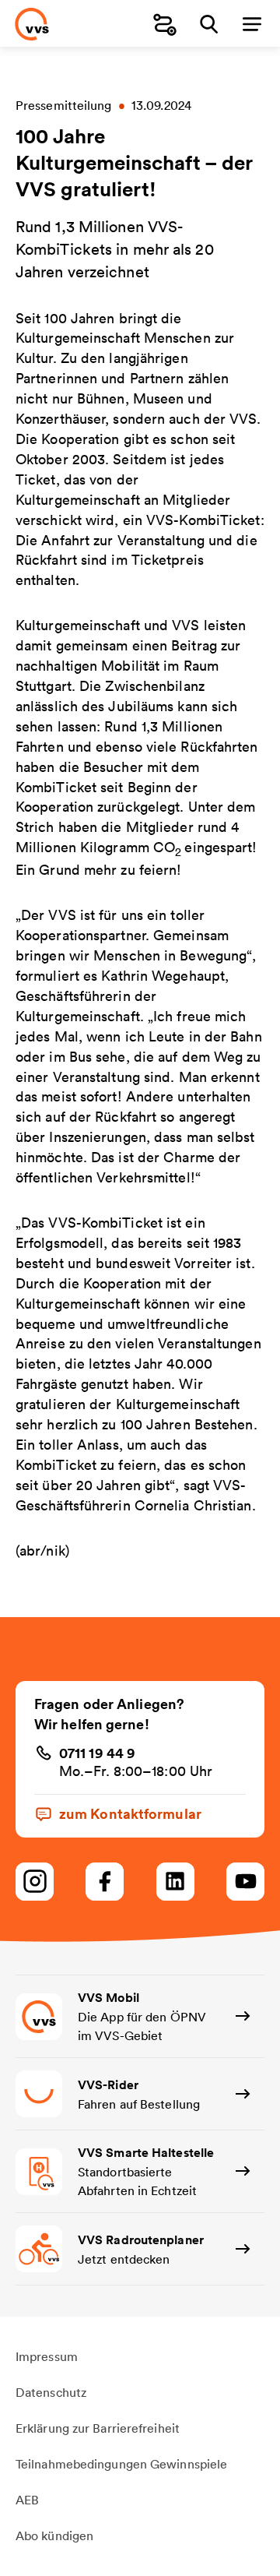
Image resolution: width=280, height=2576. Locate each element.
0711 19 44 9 (97, 1753)
